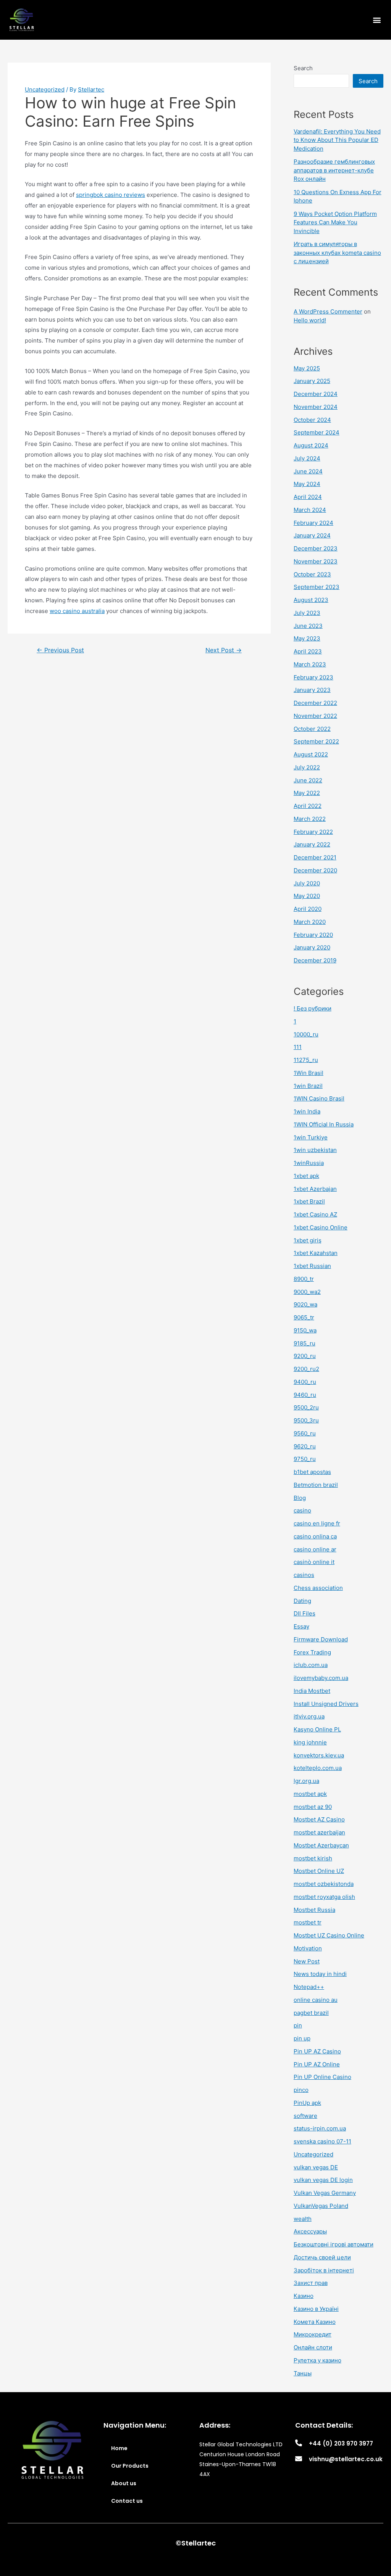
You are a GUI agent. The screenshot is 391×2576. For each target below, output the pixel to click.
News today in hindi (320, 1974)
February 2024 (313, 523)
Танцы (303, 2373)
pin (298, 2025)
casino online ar (315, 1549)
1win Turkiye (311, 1137)
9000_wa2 (307, 1292)
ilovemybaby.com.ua (321, 1678)
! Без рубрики (313, 1008)
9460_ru (305, 1395)
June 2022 (308, 780)
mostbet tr (308, 1922)
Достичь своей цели (322, 2257)
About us (124, 2483)
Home (119, 2448)
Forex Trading (312, 1652)
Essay (301, 1626)
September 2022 (316, 741)
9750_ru (305, 1459)
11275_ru (306, 1060)
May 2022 (307, 793)
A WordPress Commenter (328, 311)
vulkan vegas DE (316, 2167)
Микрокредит (313, 2334)
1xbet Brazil (309, 1201)
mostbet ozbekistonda (324, 1884)
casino (302, 1510)
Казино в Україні (316, 2309)
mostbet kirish (313, 1858)
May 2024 (307, 484)
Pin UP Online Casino (322, 2077)
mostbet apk (310, 1794)
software (305, 2116)
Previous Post (60, 650)
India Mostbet (312, 1691)
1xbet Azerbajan (315, 1189)
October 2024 (312, 420)
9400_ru (305, 1382)
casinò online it (314, 1562)
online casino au (316, 2000)
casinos (304, 1575)
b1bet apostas (312, 1472)
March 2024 (310, 510)
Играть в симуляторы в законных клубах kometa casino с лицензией (337, 253)
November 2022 (315, 716)
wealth (303, 2219)
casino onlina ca (315, 1536)
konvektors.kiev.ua (319, 1755)
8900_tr (304, 1279)
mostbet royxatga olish (324, 1897)
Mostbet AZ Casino (319, 1819)
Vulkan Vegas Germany (325, 2193)
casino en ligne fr (317, 1523)
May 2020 (307, 896)
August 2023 (311, 600)
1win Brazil (308, 1086)
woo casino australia (77, 611)
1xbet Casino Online (321, 1227)
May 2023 (307, 638)
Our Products (130, 2466)
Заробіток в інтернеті (324, 2270)
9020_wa (305, 1304)
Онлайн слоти (313, 2347)
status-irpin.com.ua (320, 2128)
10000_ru (306, 1034)
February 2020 (313, 935)
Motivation (308, 1948)
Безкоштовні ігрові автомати (334, 2244)
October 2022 (312, 729)
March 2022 (310, 819)
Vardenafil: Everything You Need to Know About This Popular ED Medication (337, 140)
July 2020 (307, 883)
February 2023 (313, 677)
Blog (300, 1498)
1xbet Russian (312, 1266)
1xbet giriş (308, 1240)
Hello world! (310, 320)
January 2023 (312, 690)
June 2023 (308, 626)
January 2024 (312, 535)
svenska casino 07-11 (322, 2141)
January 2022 (312, 844)
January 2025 (312, 381)
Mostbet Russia (314, 1910)
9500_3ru (306, 1420)
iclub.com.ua (311, 1665)
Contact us (127, 2501)
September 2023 (317, 587)
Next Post (224, 650)
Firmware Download (321, 1639)
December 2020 (315, 870)
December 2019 (315, 960)
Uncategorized (45, 89)
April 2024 (308, 497)
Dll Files (305, 1613)
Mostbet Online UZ (319, 1871)
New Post (307, 1961)
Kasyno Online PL (317, 1729)
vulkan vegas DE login (323, 2180)
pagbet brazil (311, 2013)
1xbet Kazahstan (316, 1253)
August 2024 (311, 445)
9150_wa (305, 1330)
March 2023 (310, 664)
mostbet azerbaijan (319, 1832)
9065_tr (304, 1317)
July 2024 (307, 458)
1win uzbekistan (315, 1150)
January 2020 (312, 947)
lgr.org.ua (306, 1781)
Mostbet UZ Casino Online (329, 1935)
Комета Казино (315, 2322)
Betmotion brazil (316, 1485)
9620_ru (305, 1446)
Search (303, 68)
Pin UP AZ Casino (317, 2051)
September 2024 (317, 432)
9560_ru (305, 1433)
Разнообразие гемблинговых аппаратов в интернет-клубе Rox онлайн (334, 170)
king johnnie (310, 1742)
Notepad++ (309, 1987)
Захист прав (311, 2283)
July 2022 (307, 767)
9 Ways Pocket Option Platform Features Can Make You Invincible (335, 222)
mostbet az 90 (313, 1807)
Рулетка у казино (317, 2360)
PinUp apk (307, 2103)
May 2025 (307, 368)
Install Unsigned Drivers (326, 1704)
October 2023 (312, 574)
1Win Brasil (309, 1073)
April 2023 (308, 651)
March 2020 (310, 922)
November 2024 (316, 407)
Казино (304, 2296)
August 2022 (311, 754)
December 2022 (315, 703)
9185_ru (305, 1343)
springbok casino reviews (111, 195)
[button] (377, 20)
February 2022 (313, 832)
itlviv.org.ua (309, 1716)
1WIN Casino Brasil (319, 1098)
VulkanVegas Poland (321, 2206)
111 (298, 1047)
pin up (302, 2038)
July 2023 (307, 613)
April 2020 (308, 909)
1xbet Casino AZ (315, 1214)
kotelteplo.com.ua (318, 1768)
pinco (301, 2090)
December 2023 (316, 548)
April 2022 (308, 806)
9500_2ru (306, 1407)
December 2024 (316, 394)
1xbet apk (306, 1176)
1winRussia (309, 1163)
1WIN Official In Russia (324, 1124)
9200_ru (305, 1356)
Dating (302, 1601)
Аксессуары (310, 2231)
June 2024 (308, 471)
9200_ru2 (306, 1369)
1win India (307, 1111)
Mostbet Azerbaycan (321, 1845)
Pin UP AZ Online (317, 2064)
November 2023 (316, 561)
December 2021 (315, 857)
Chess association (318, 1588)
